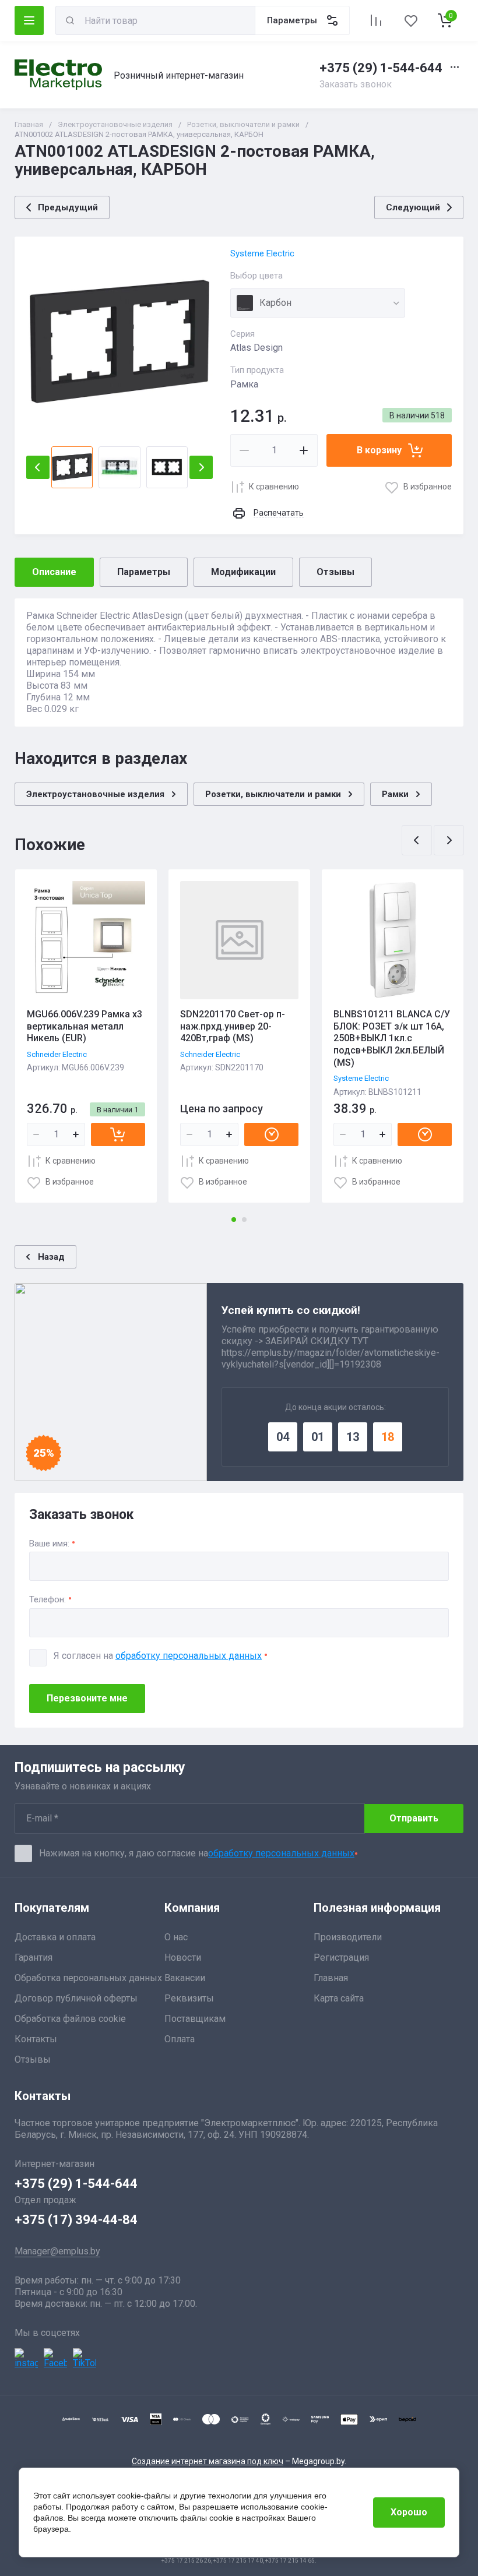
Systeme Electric (262, 253)
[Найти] (70, 20)
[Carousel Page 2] (244, 1220)
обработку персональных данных (189, 1656)
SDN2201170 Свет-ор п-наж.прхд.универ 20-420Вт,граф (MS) (233, 1026)
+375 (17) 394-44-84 (76, 2220)
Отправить (414, 1818)
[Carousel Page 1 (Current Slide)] (234, 1220)
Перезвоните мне (87, 1698)
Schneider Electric (57, 1054)
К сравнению (274, 487)
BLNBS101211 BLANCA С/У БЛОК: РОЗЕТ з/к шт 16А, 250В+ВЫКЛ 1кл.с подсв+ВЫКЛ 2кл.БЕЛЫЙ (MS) (392, 1038)
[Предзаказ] (271, 1134)
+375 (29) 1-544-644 (381, 68)
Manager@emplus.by (57, 2251)
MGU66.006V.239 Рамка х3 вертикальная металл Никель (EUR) (85, 1026)
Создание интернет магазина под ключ (208, 2461)
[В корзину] (118, 1134)
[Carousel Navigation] (433, 840)
